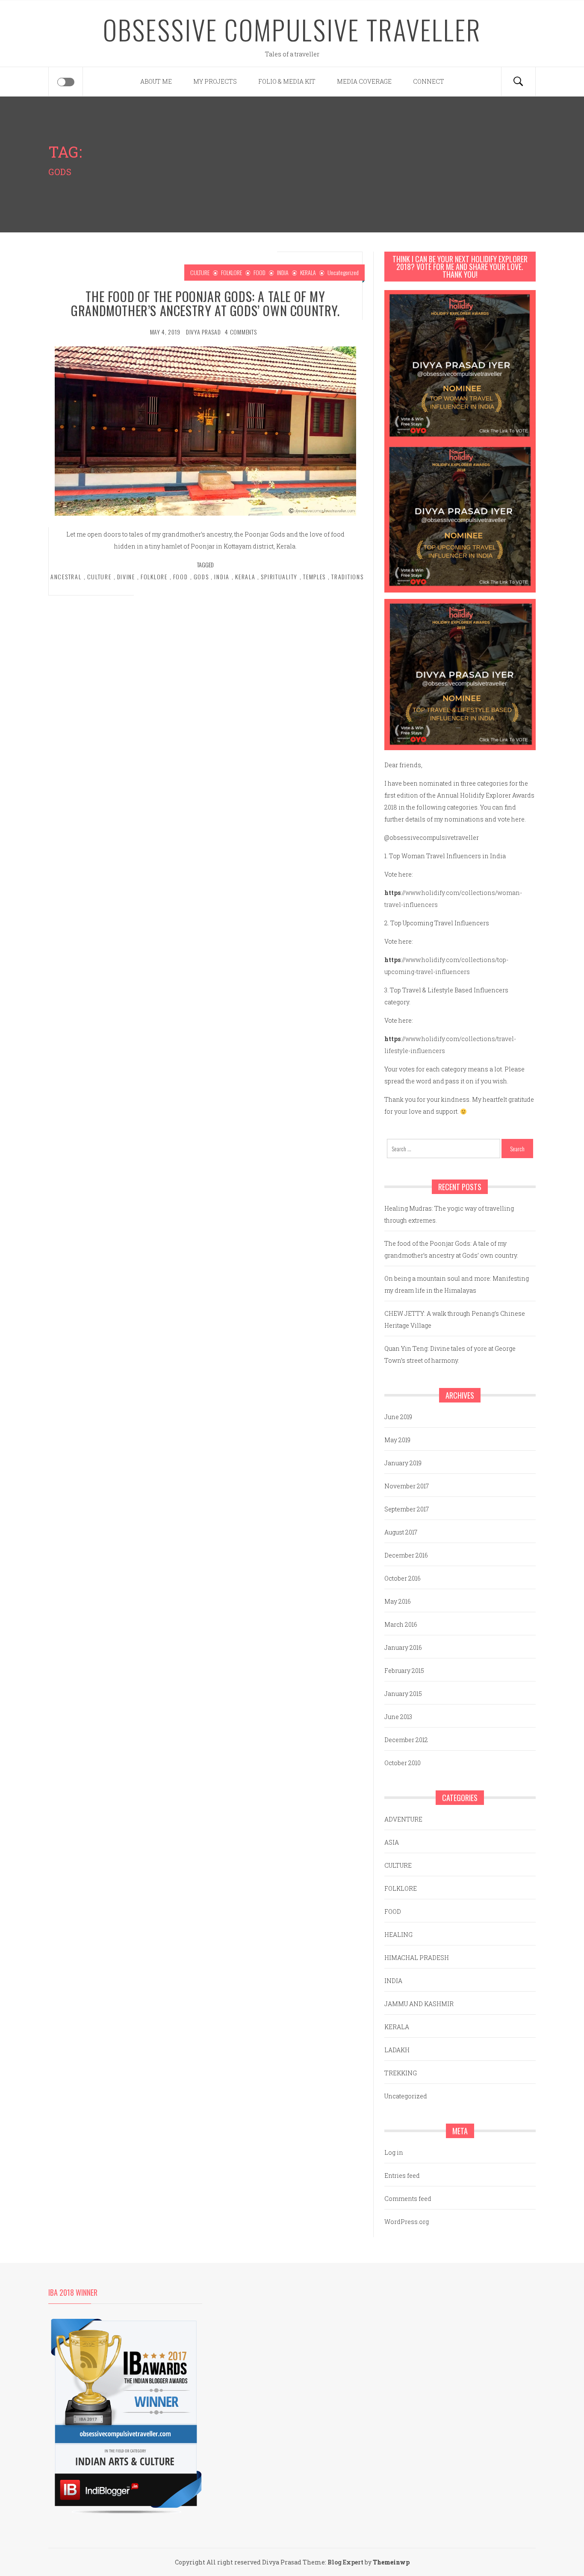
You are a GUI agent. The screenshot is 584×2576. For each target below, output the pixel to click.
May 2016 (398, 1601)
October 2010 (403, 1763)
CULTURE (200, 272)
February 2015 (404, 1671)
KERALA (308, 272)
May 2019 (397, 1440)
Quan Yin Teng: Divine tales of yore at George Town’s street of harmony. (450, 1354)
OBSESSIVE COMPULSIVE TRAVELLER (292, 29)
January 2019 (403, 1463)
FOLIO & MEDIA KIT (287, 81)
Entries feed (402, 2176)
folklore (154, 577)
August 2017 (401, 1532)
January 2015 (403, 1694)
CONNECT (429, 81)
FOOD (260, 272)
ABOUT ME (156, 81)
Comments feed (408, 2199)
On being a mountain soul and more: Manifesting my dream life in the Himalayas (457, 1284)
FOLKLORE (232, 272)
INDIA (283, 272)
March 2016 (401, 1624)
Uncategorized (343, 272)
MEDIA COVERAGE (364, 81)
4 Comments (241, 332)
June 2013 (398, 1717)
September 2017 (407, 1509)
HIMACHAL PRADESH (417, 1958)
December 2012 (406, 1740)
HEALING (398, 1935)
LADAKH (397, 2050)
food (181, 577)
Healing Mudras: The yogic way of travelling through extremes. (449, 1214)
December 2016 (406, 1555)
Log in (394, 2152)
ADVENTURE (403, 1819)
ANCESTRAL (66, 577)
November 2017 (407, 1486)
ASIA (392, 1842)
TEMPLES (314, 577)
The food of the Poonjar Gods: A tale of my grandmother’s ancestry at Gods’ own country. (205, 303)
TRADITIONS (347, 577)
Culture (99, 577)
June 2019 (398, 1417)
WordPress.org (407, 2222)
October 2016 (403, 1578)
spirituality (279, 577)
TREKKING (401, 2073)
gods (201, 577)
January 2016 (403, 1647)
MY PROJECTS (215, 81)
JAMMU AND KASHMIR (419, 2004)
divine (126, 577)
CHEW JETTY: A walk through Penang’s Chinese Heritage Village (455, 1319)
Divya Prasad (203, 332)
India (222, 577)
